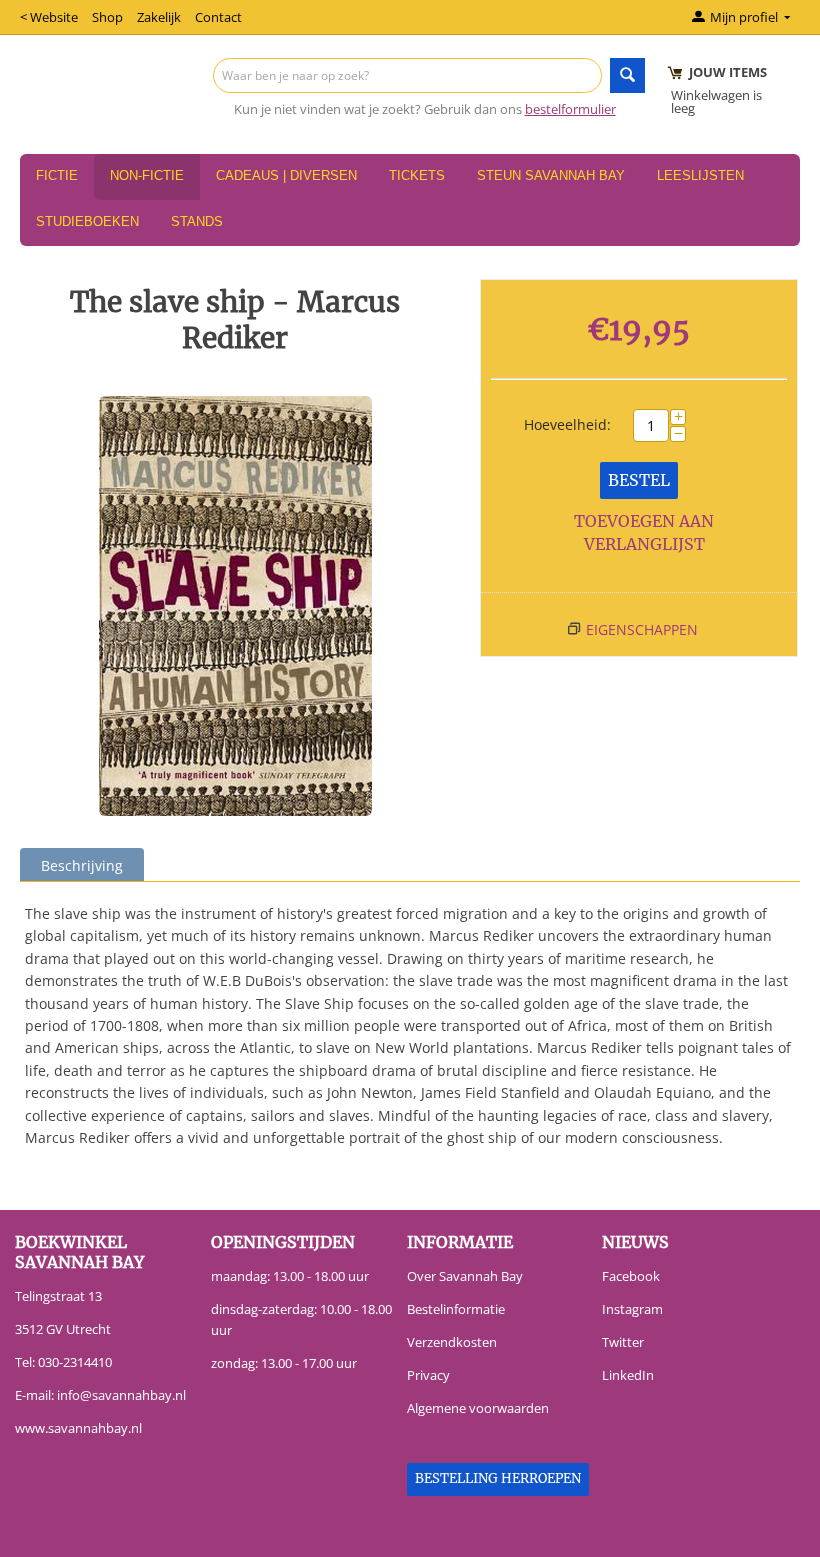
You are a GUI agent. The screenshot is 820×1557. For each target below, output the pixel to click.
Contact (218, 17)
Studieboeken (87, 221)
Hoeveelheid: (567, 424)
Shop (107, 17)
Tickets (417, 175)
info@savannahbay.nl (121, 1395)
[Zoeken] (627, 75)
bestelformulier (570, 109)
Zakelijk (159, 17)
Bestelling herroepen (498, 1478)
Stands (197, 221)
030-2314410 (75, 1362)
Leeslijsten (700, 175)
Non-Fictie (147, 175)
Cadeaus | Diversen (286, 175)
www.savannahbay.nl (78, 1428)
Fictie (57, 175)
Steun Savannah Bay (551, 175)
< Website (49, 17)
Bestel (639, 480)
